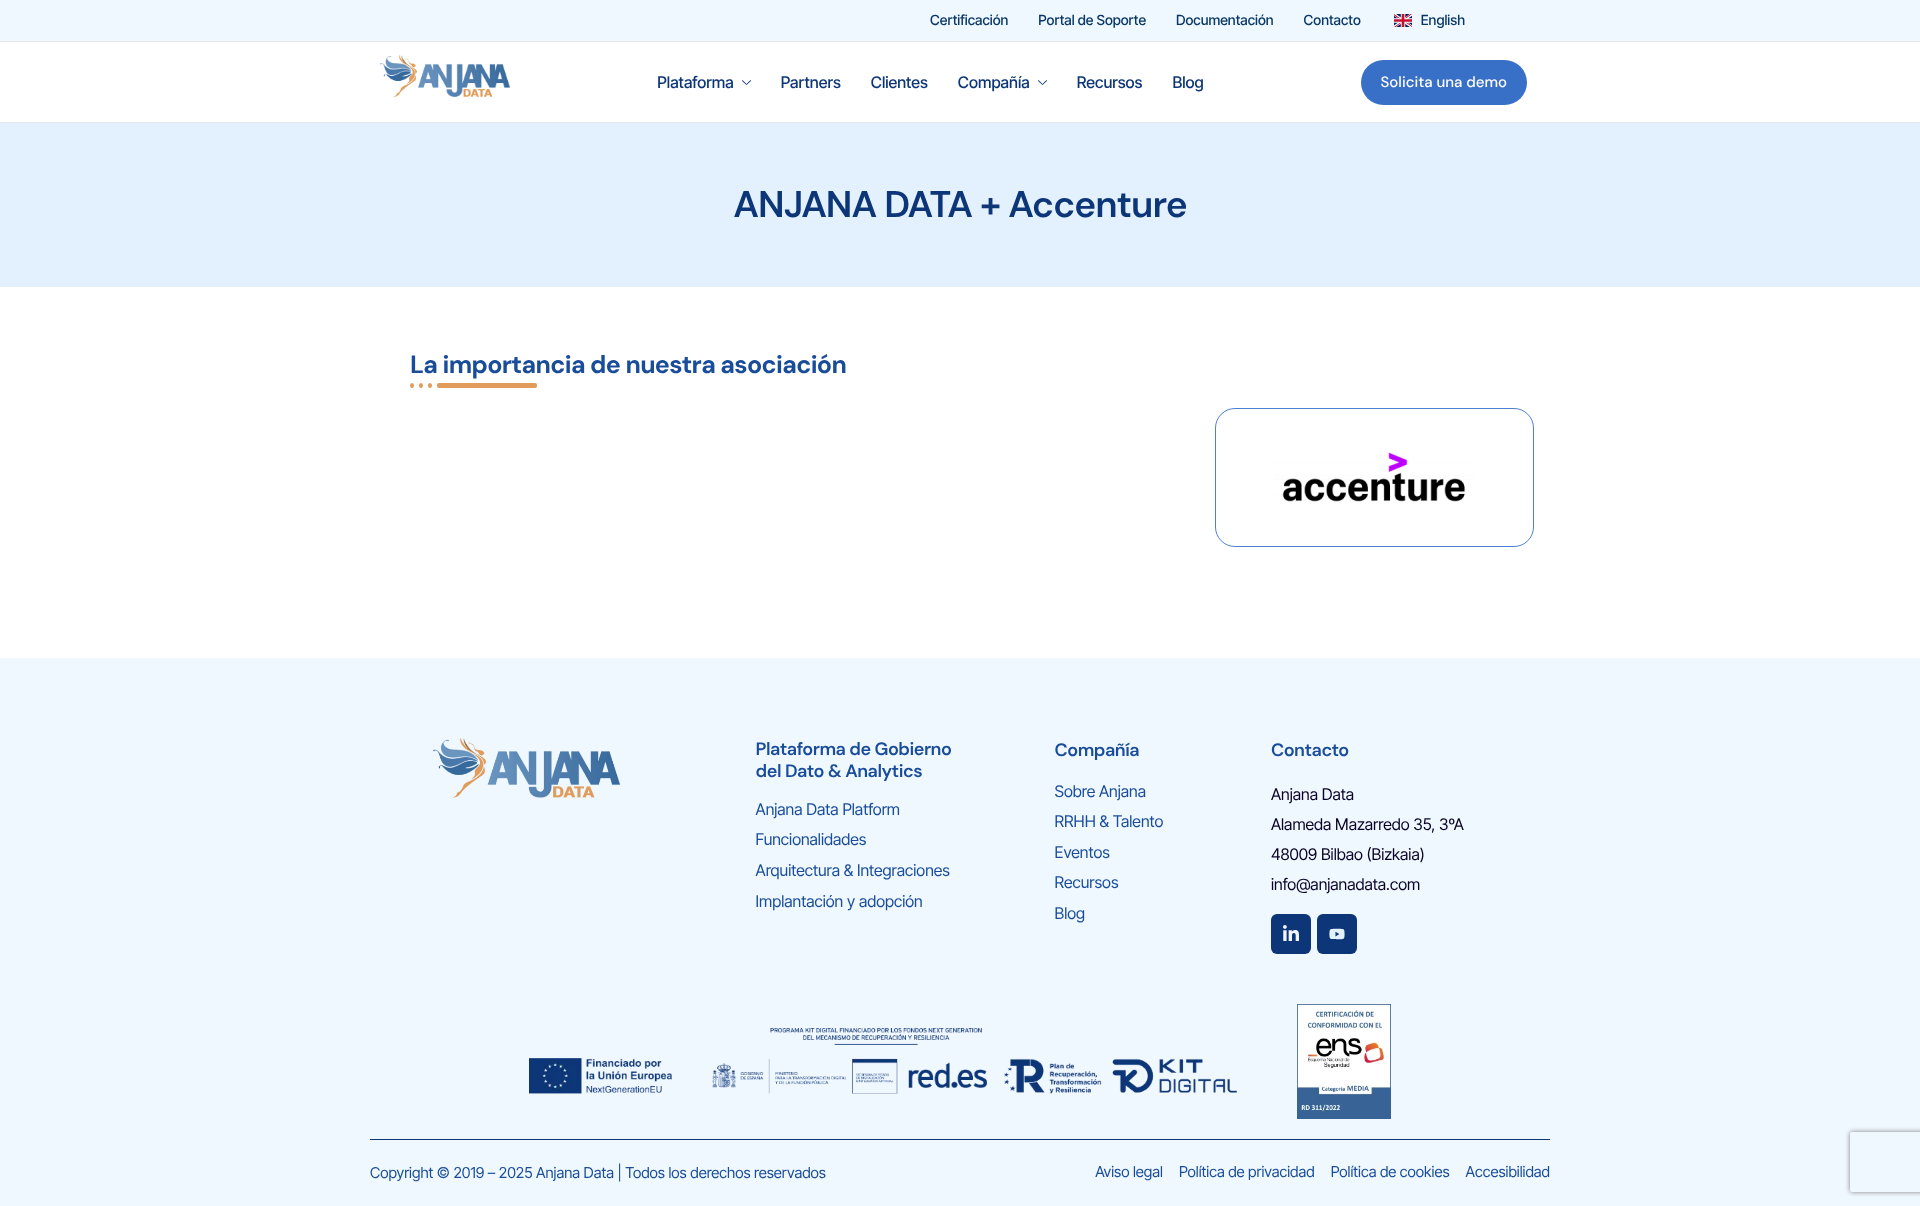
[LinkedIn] (1291, 934)
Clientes (899, 82)
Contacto (1332, 21)
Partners (811, 82)
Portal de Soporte (1092, 21)
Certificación (969, 21)
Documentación (1225, 21)
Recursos (1110, 82)
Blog (1187, 82)
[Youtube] (1337, 934)
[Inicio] (445, 80)
